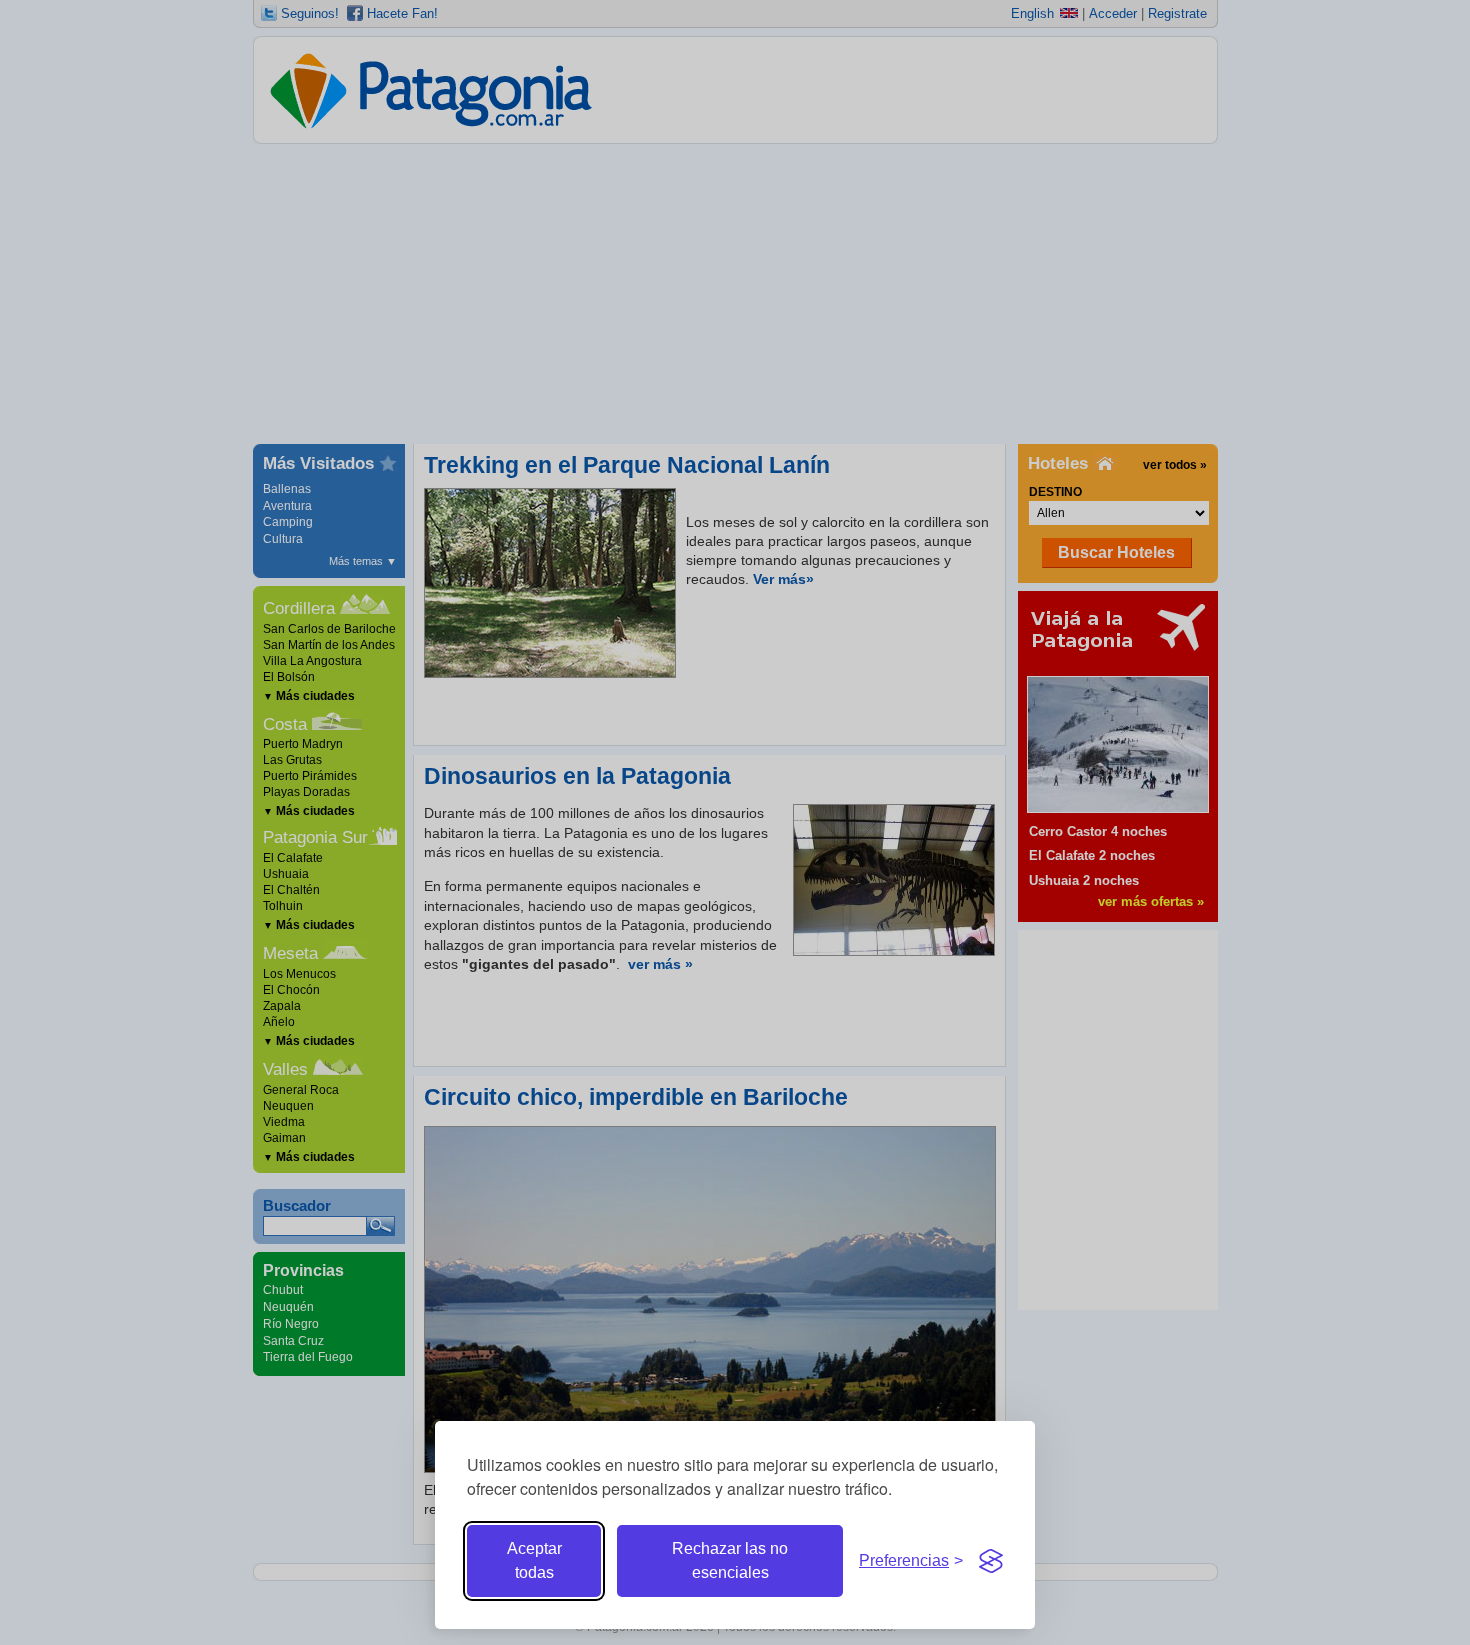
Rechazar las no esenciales (730, 1560)
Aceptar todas (534, 1560)
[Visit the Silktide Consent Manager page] (991, 1561)
